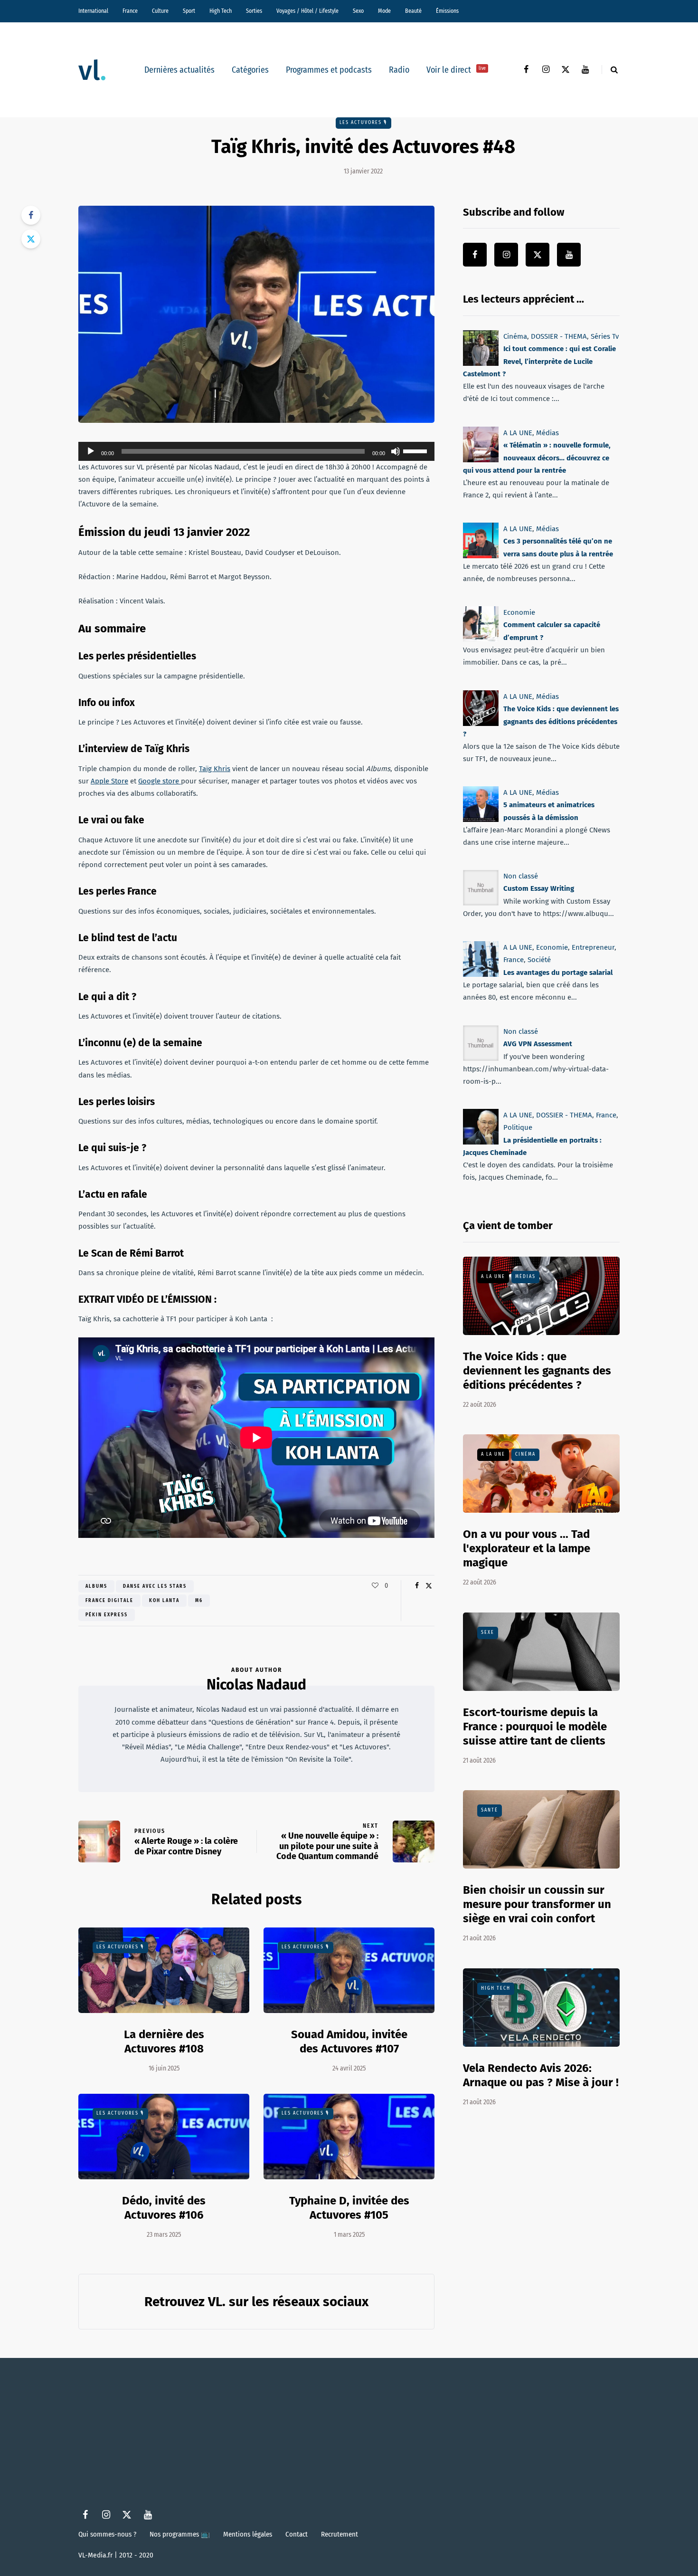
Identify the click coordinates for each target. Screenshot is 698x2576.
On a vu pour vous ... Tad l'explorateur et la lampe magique (527, 1548)
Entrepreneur (593, 947)
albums (96, 1586)
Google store (160, 781)
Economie (519, 612)
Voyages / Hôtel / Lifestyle (307, 11)
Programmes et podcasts (329, 70)
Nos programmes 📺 (180, 2534)
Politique (518, 1127)
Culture (160, 11)
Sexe (488, 1632)
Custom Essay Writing (539, 889)
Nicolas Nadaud (256, 1685)
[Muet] (396, 451)
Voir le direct (456, 70)
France (130, 11)
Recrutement (340, 2534)
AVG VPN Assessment (538, 1044)
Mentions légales (248, 2534)
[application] (256, 451)
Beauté (413, 11)
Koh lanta (164, 1601)
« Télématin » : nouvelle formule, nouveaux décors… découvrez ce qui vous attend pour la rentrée (537, 458)
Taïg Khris (215, 769)
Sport (189, 11)
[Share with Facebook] (31, 215)
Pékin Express (107, 1615)
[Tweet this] (31, 239)
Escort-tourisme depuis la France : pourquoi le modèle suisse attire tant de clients (535, 1727)
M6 (199, 1601)
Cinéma (515, 336)
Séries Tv (605, 336)
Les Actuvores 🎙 (363, 123)
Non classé (521, 876)
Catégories (250, 70)
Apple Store (109, 781)
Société (539, 960)
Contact (297, 2534)
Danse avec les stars (155, 1586)
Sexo (358, 11)
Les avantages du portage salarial (558, 973)
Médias (547, 433)
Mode (384, 11)
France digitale (109, 1601)
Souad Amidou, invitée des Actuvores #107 (349, 2042)
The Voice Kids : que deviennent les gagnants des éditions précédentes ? (541, 721)
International (93, 11)
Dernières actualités (179, 70)
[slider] (416, 450)
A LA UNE (518, 433)
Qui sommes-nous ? (107, 2534)
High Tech (221, 11)
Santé (490, 1810)
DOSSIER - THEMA (559, 336)
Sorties (254, 11)
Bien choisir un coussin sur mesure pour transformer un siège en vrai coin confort (537, 1904)
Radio (399, 70)
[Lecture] (91, 451)
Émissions (447, 11)
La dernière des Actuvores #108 (164, 2042)
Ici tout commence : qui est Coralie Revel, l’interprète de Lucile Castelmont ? (539, 361)
